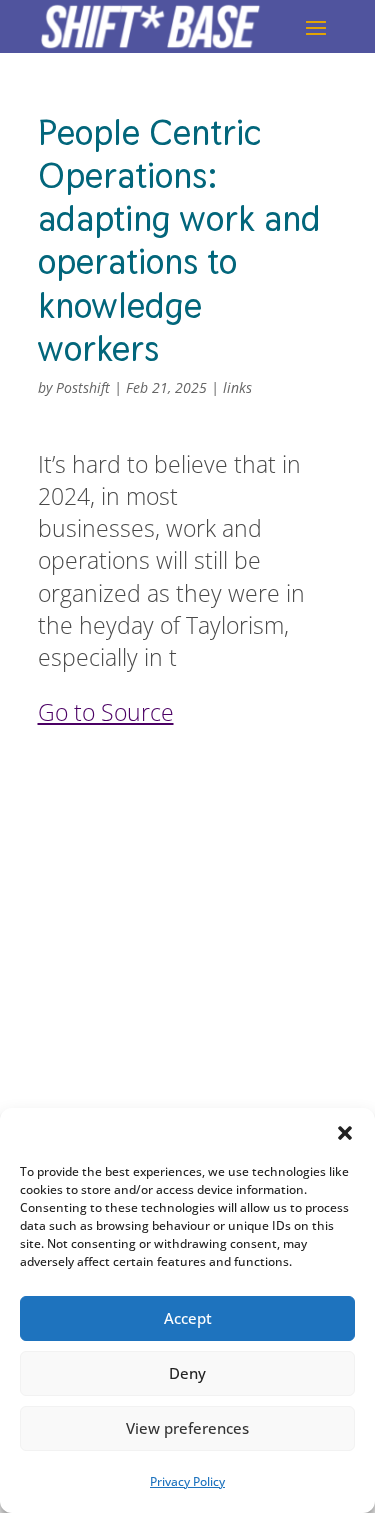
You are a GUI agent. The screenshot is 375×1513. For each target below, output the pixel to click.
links (237, 387)
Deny (187, 1373)
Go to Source (106, 712)
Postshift (83, 387)
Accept (188, 1318)
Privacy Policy (187, 1481)
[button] (345, 1133)
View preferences (187, 1428)
